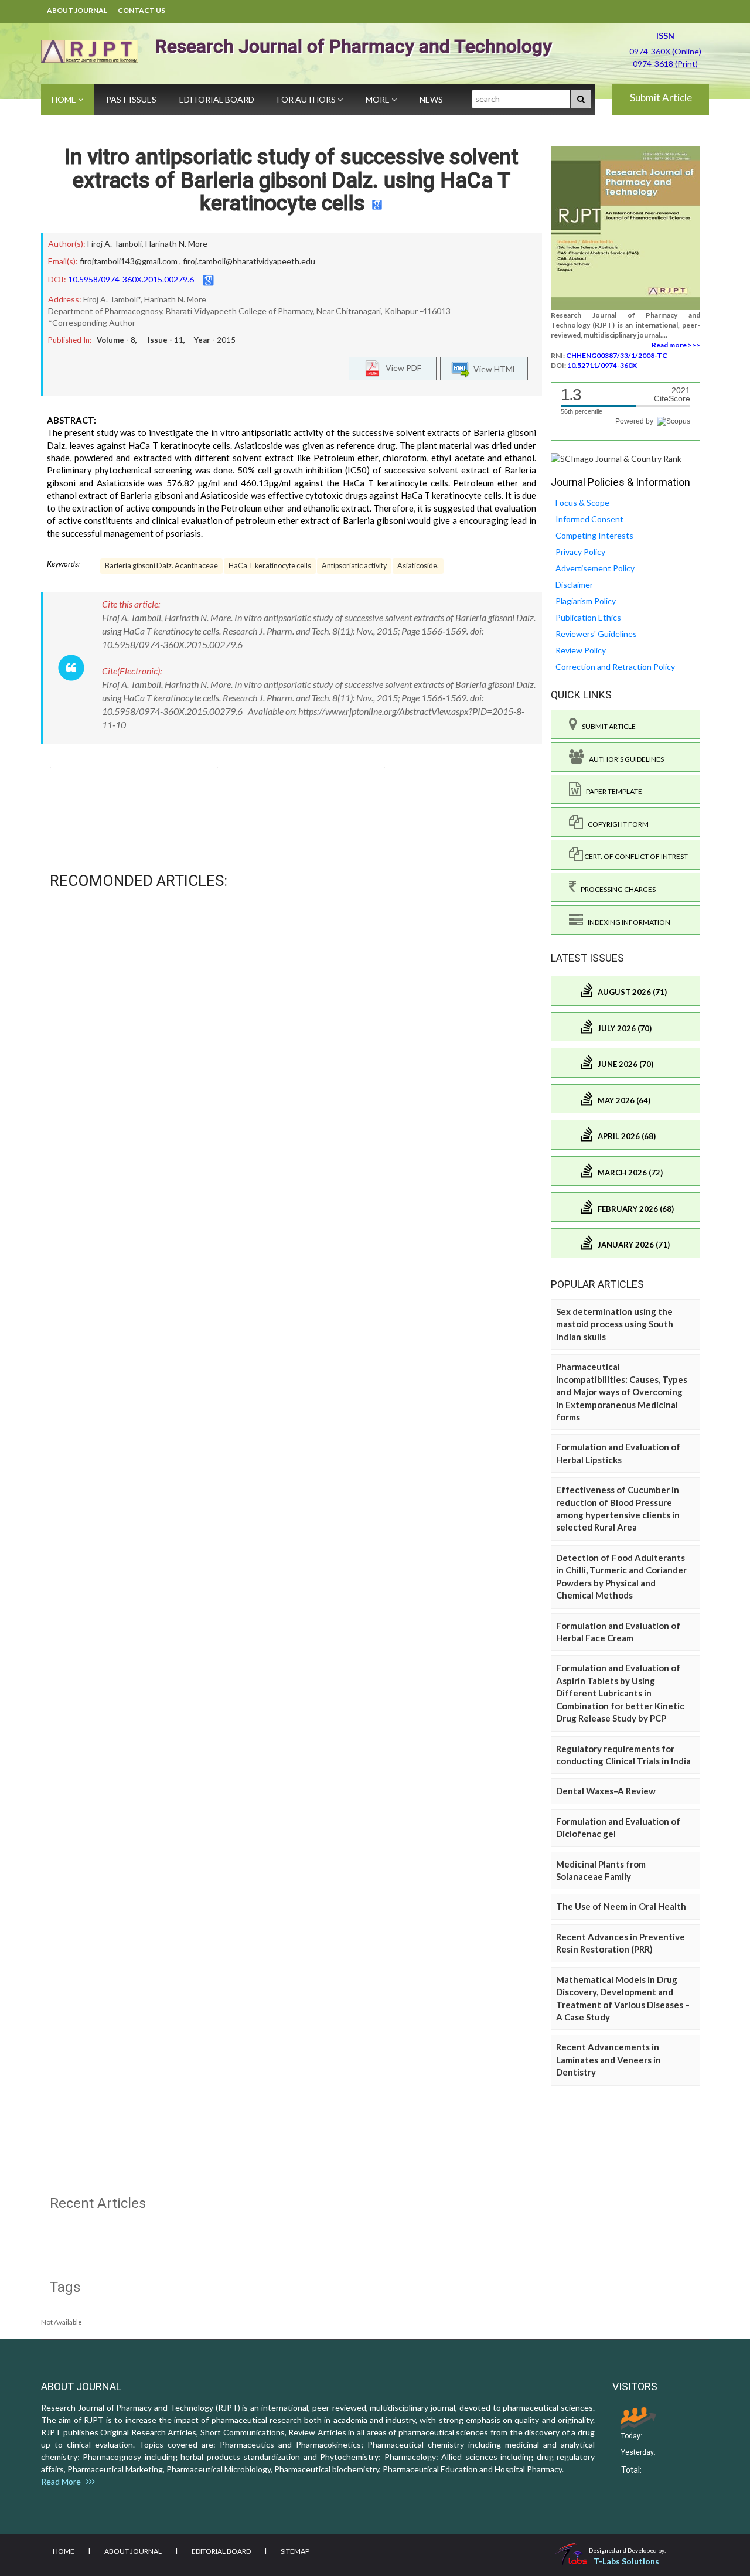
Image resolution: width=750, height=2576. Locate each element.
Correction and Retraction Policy (615, 667)
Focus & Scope (582, 502)
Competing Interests (594, 535)
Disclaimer (574, 585)
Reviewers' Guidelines (596, 634)
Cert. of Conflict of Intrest (635, 856)
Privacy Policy (580, 552)
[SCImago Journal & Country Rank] (616, 458)
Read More (64, 2481)
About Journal (77, 10)
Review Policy (581, 650)
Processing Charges (616, 889)
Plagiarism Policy (586, 601)
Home (65, 99)
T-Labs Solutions (626, 2561)
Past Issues (131, 99)
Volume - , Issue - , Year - (166, 340)
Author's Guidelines (624, 759)
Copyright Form (616, 824)
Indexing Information (627, 922)
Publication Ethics (588, 617)
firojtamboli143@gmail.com (129, 261)
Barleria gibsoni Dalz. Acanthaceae (161, 566)
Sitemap (295, 2551)
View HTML (493, 369)
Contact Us (142, 10)
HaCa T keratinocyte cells (270, 566)
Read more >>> (676, 345)
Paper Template (612, 791)
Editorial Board (217, 99)
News (431, 99)
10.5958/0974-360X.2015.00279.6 (131, 279)
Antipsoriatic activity (354, 566)
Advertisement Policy (595, 568)
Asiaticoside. (418, 566)
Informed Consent (589, 519)
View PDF (401, 368)
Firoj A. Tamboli (115, 243)
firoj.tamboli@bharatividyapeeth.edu (249, 261)
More (379, 99)
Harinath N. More (176, 243)
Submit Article (661, 98)
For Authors (307, 99)
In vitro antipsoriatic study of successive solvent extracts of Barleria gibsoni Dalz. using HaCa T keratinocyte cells (292, 180)
